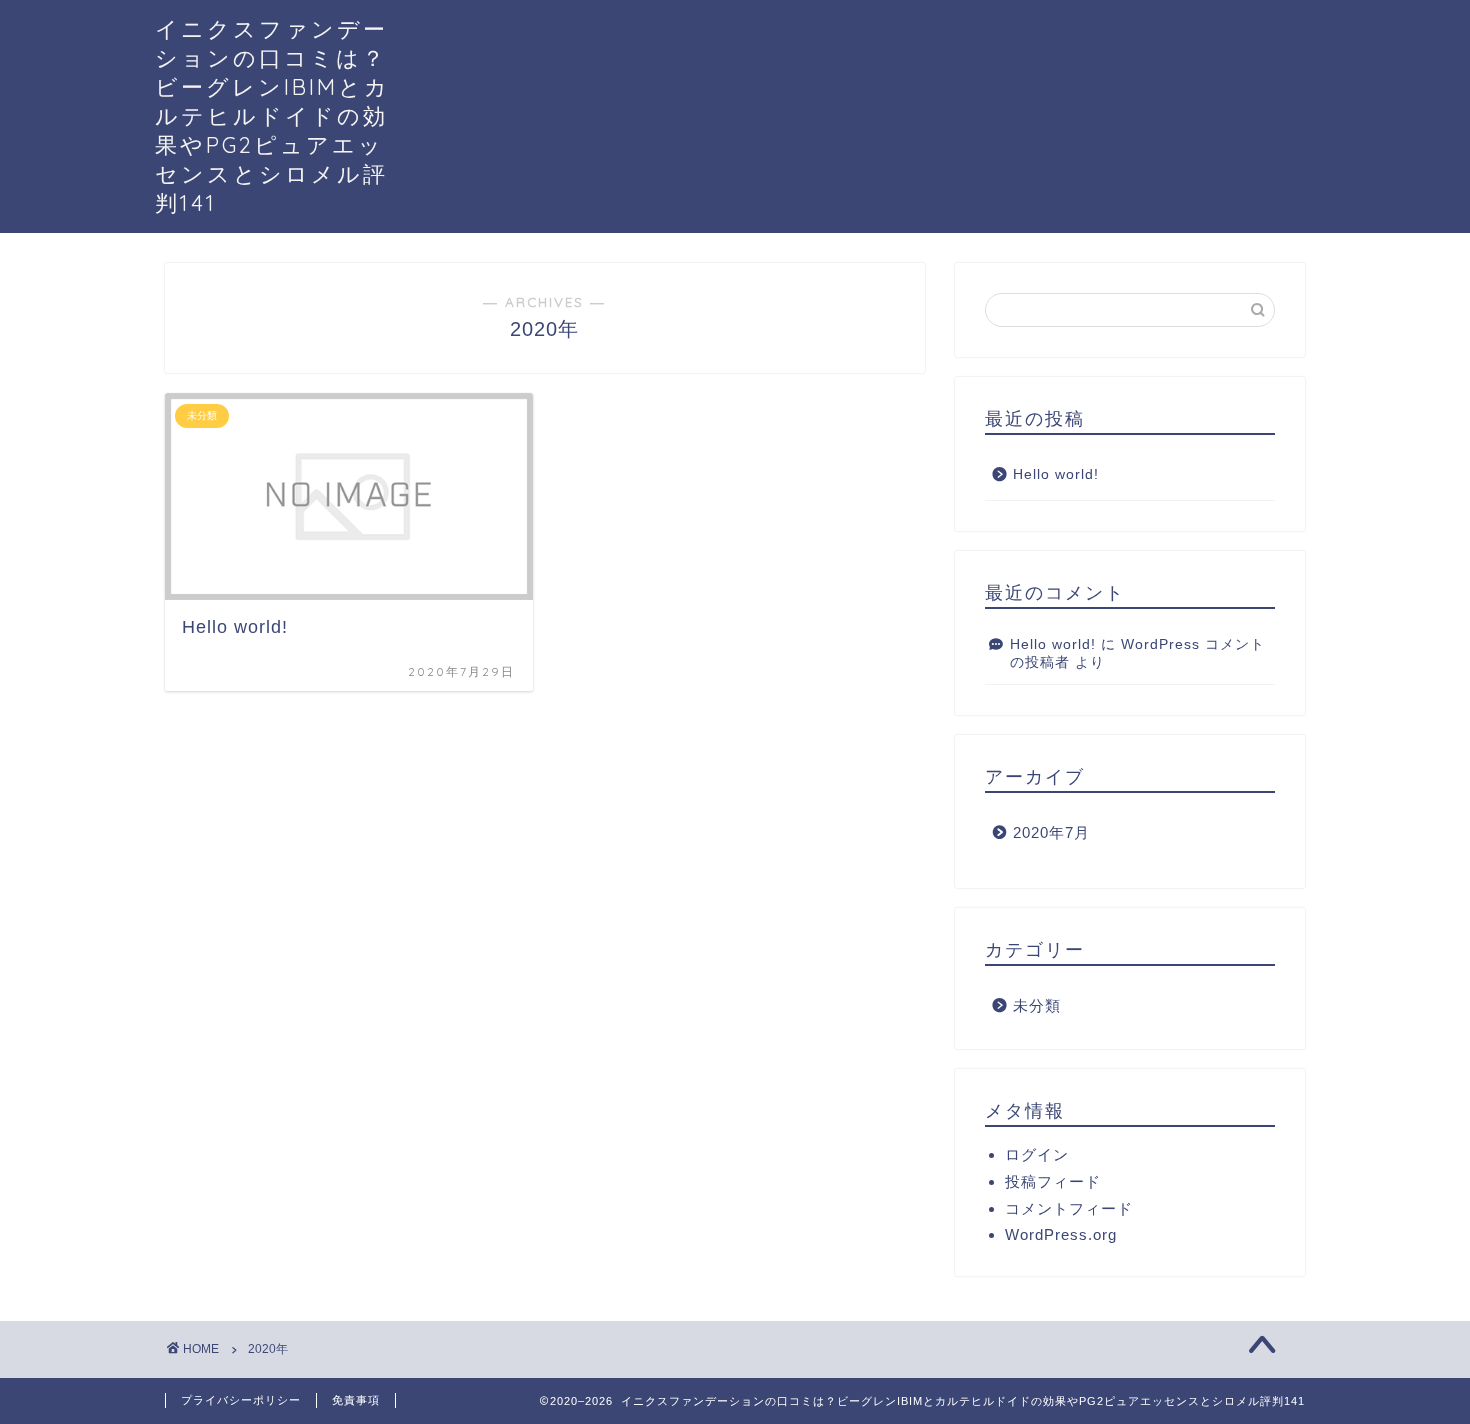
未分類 (1037, 1005)
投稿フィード (1053, 1181)
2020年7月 (1051, 832)
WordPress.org (1061, 1234)
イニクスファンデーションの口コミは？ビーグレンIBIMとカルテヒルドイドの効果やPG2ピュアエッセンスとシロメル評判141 (272, 115)
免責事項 (356, 1400)
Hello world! (1056, 474)
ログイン (1037, 1154)
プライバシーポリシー (241, 1400)
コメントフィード (1069, 1208)
